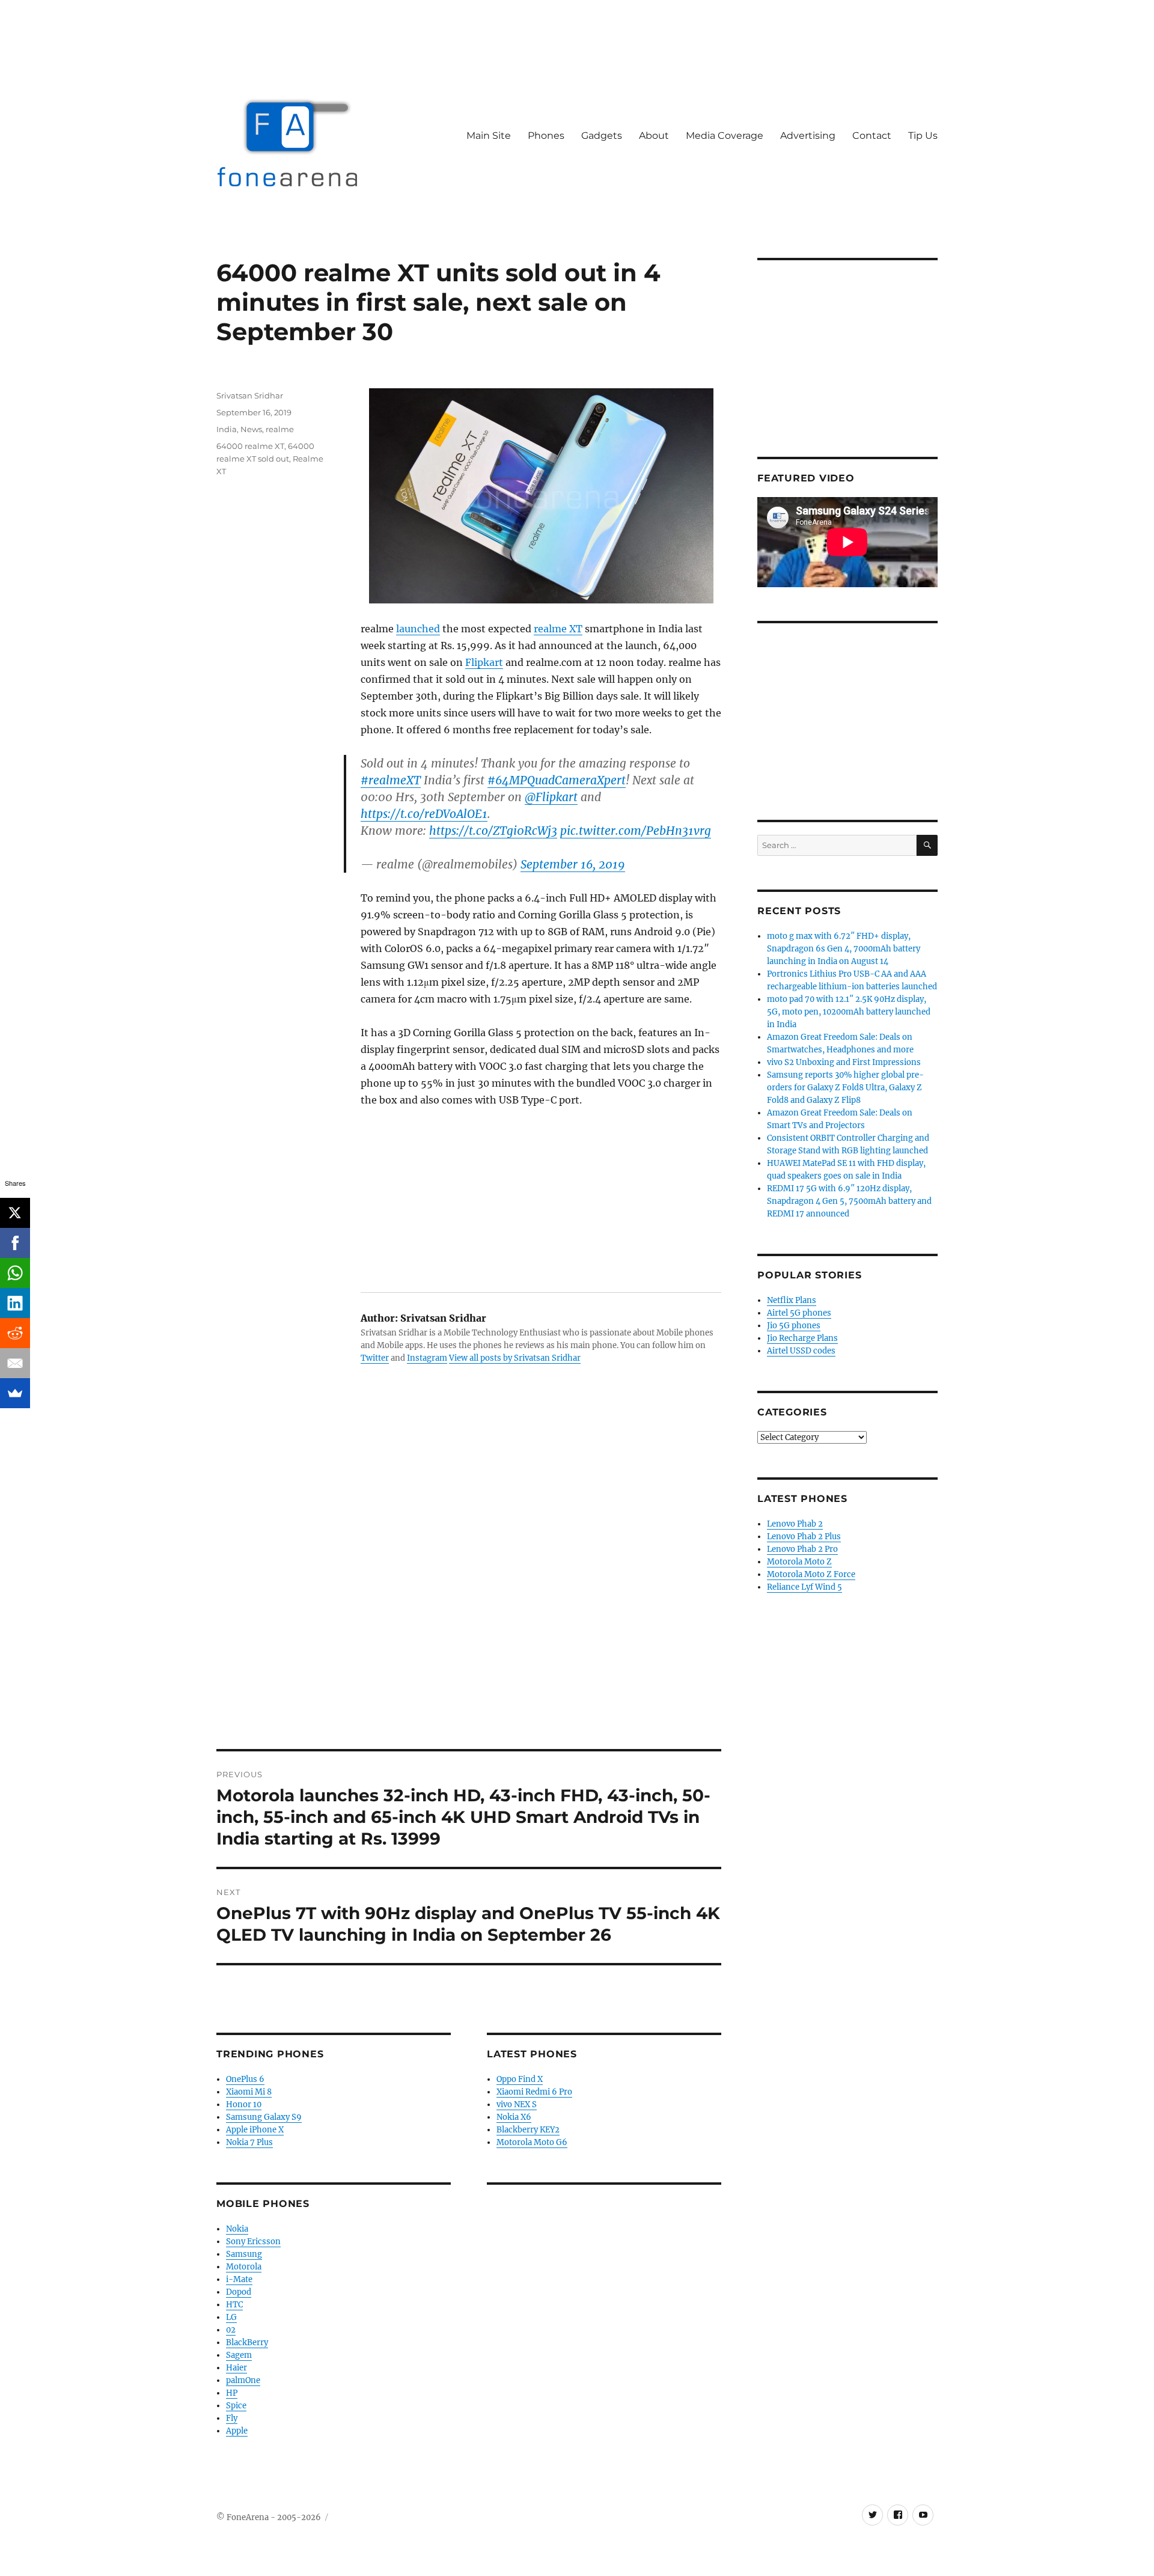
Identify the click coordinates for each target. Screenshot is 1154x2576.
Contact (872, 136)
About (654, 136)
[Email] (15, 1363)
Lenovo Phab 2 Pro (802, 1549)
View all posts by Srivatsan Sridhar (515, 1358)
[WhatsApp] (15, 1273)
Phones (546, 136)
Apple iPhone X (255, 2130)
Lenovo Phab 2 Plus (804, 1537)
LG (231, 2317)
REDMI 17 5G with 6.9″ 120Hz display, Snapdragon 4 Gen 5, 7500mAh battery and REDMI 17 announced (849, 1201)
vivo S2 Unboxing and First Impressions (844, 1062)
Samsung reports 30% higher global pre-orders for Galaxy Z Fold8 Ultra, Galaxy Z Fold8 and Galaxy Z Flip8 (845, 1088)
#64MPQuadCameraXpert (557, 780)
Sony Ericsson (253, 2242)
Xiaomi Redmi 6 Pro (534, 2092)
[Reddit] (15, 1333)
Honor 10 (244, 2104)
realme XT (558, 629)
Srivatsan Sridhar (250, 395)
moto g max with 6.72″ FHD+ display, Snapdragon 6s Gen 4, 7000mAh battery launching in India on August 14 (844, 949)
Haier (237, 2368)
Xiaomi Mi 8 (249, 2092)
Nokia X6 (514, 2117)
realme (280, 429)
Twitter (375, 1358)
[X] (15, 1213)
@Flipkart (551, 797)
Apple (237, 2431)
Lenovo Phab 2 (795, 1524)
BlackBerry (247, 2343)
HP (232, 2393)
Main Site (489, 136)
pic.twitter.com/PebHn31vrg (636, 831)
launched (418, 629)
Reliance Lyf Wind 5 (804, 1587)
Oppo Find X (520, 2079)
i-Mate (239, 2279)
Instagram (427, 1358)
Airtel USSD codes (801, 1351)
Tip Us (923, 136)
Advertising (808, 136)
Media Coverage (725, 136)
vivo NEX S (517, 2104)
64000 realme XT (250, 446)
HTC (234, 2305)
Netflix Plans (792, 1300)
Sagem (239, 2355)
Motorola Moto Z (799, 1562)
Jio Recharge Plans (802, 1338)
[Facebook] (15, 1243)
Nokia (237, 2229)
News (251, 429)
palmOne (243, 2380)
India (227, 429)
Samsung (244, 2254)
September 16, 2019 (573, 864)
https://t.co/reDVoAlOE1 (424, 814)
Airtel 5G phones (799, 1313)
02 (231, 2330)
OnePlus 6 (245, 2079)
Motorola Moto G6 (532, 2142)
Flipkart (484, 662)
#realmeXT (391, 780)
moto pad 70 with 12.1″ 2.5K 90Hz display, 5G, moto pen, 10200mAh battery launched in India (849, 1012)
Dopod (239, 2292)
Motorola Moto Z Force (811, 1574)
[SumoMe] (15, 1393)
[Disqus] (469, 1582)
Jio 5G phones (794, 1326)
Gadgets (602, 136)
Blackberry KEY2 (528, 2130)
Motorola (244, 2267)
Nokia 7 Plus (249, 2142)
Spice (236, 2406)
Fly (232, 2418)
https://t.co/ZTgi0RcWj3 (493, 831)
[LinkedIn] (15, 1303)
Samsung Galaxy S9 (264, 2117)
